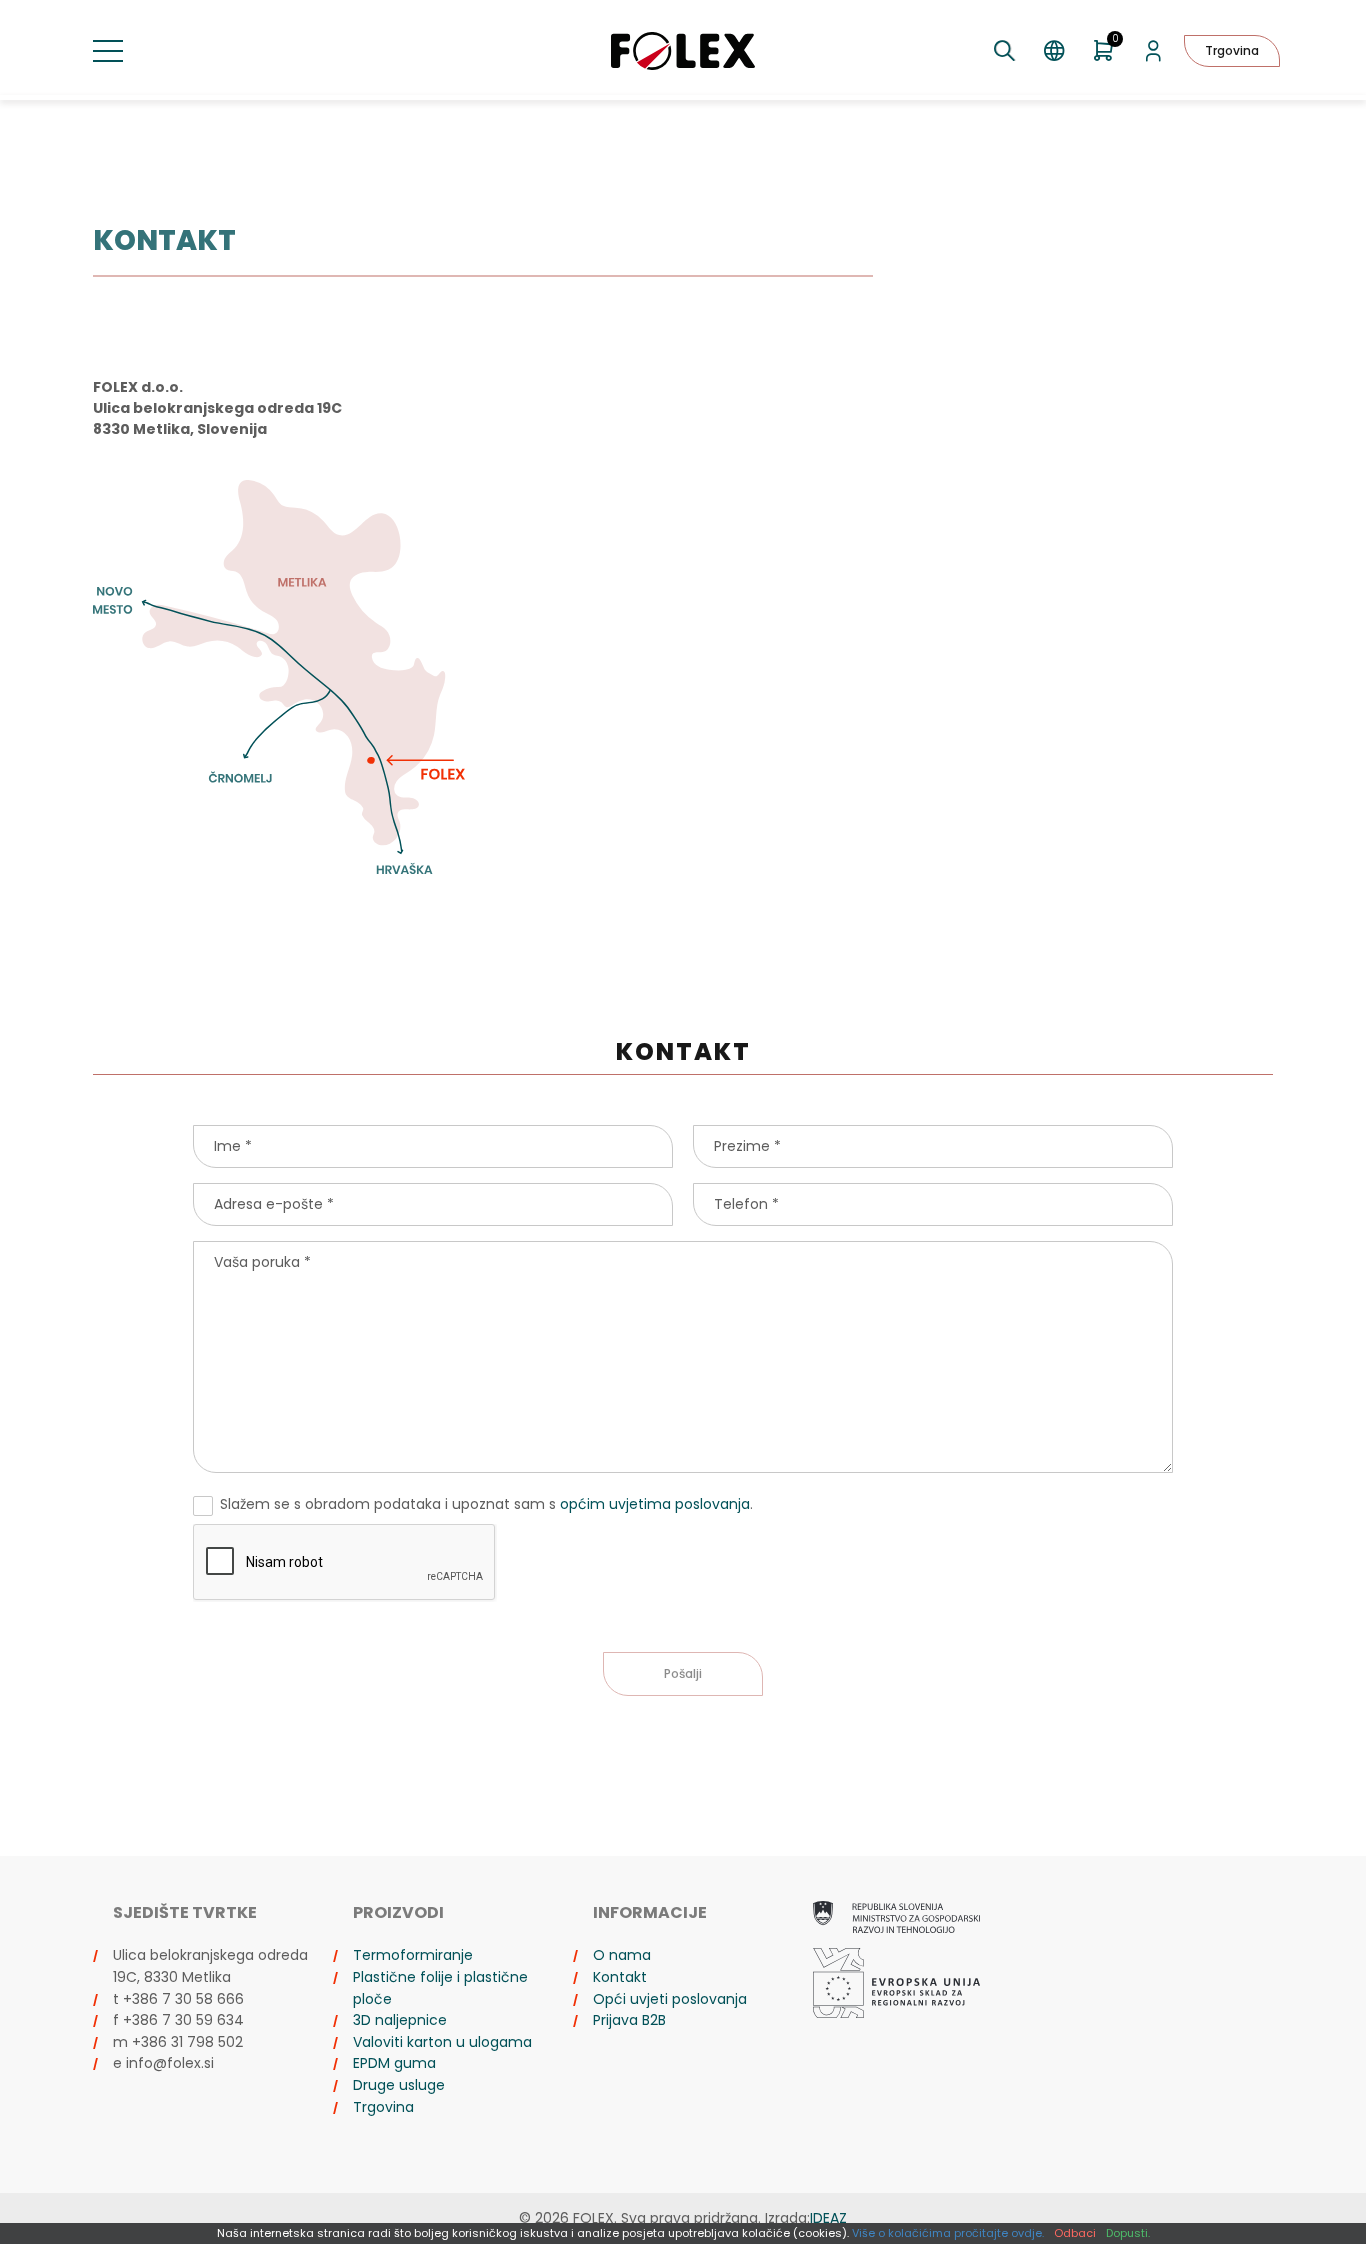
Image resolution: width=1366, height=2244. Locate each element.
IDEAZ (828, 2218)
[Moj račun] (1153, 50)
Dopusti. (1128, 2233)
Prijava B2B (629, 2020)
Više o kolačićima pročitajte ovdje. (948, 2233)
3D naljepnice (400, 2020)
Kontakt (620, 1977)
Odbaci (1075, 2233)
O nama (622, 1955)
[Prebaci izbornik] (108, 51)
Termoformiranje (413, 1955)
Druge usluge (399, 2085)
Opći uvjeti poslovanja (670, 1999)
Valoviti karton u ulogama (442, 2042)
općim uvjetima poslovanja (655, 1504)
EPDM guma (394, 2063)
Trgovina (1232, 50)
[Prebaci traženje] (1004, 51)
